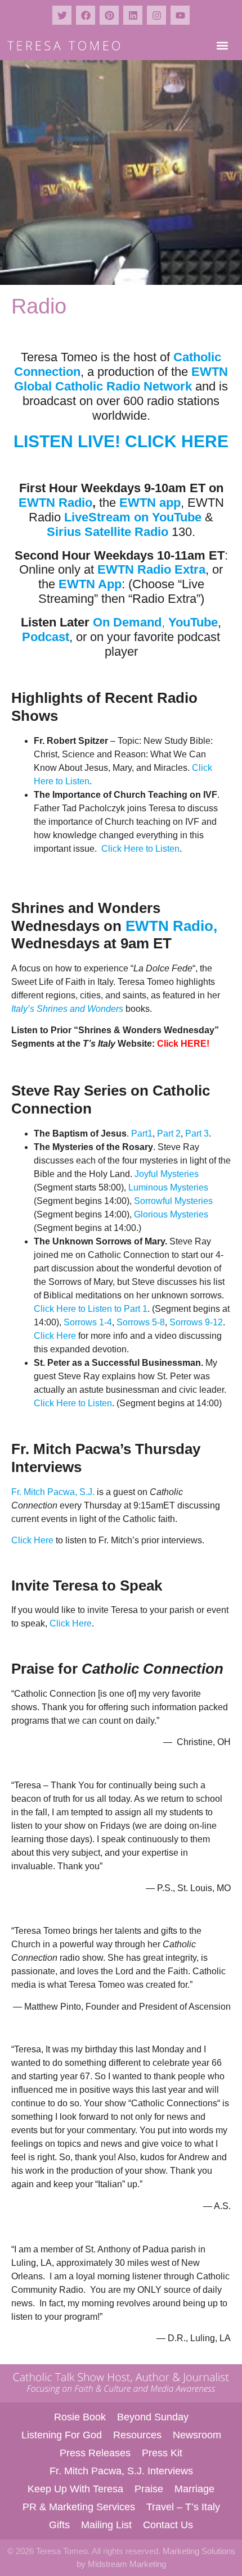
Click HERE (182, 1044)
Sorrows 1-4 (88, 1322)
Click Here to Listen (140, 849)
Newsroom (197, 2435)
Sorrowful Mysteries (173, 1201)
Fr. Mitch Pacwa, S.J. (53, 1492)
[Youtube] (180, 15)
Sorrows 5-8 (141, 1322)
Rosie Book (80, 2417)
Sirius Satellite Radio (107, 532)
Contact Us (168, 2525)
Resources (137, 2435)
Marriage (194, 2489)
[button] (222, 45)
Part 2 (169, 1133)
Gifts (59, 2525)
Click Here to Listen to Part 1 (91, 1309)
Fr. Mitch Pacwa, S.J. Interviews (121, 2471)
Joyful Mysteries (167, 1174)
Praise (149, 2489)
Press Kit (162, 2453)
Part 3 (197, 1133)
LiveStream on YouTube (133, 517)
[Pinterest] (109, 15)
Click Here (55, 1336)
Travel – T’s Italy (183, 2507)
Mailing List (106, 2525)
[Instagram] (156, 15)
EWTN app (150, 503)
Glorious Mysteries (171, 1214)
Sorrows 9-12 (196, 1322)
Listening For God (62, 2435)
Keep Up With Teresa (75, 2489)
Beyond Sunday (153, 2417)
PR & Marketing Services (79, 2507)
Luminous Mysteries (168, 1187)
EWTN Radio (55, 503)
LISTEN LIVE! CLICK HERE (121, 441)
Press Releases (95, 2453)
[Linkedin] (133, 15)
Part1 (142, 1133)
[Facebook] (86, 15)
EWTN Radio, (171, 926)
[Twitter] (62, 15)
